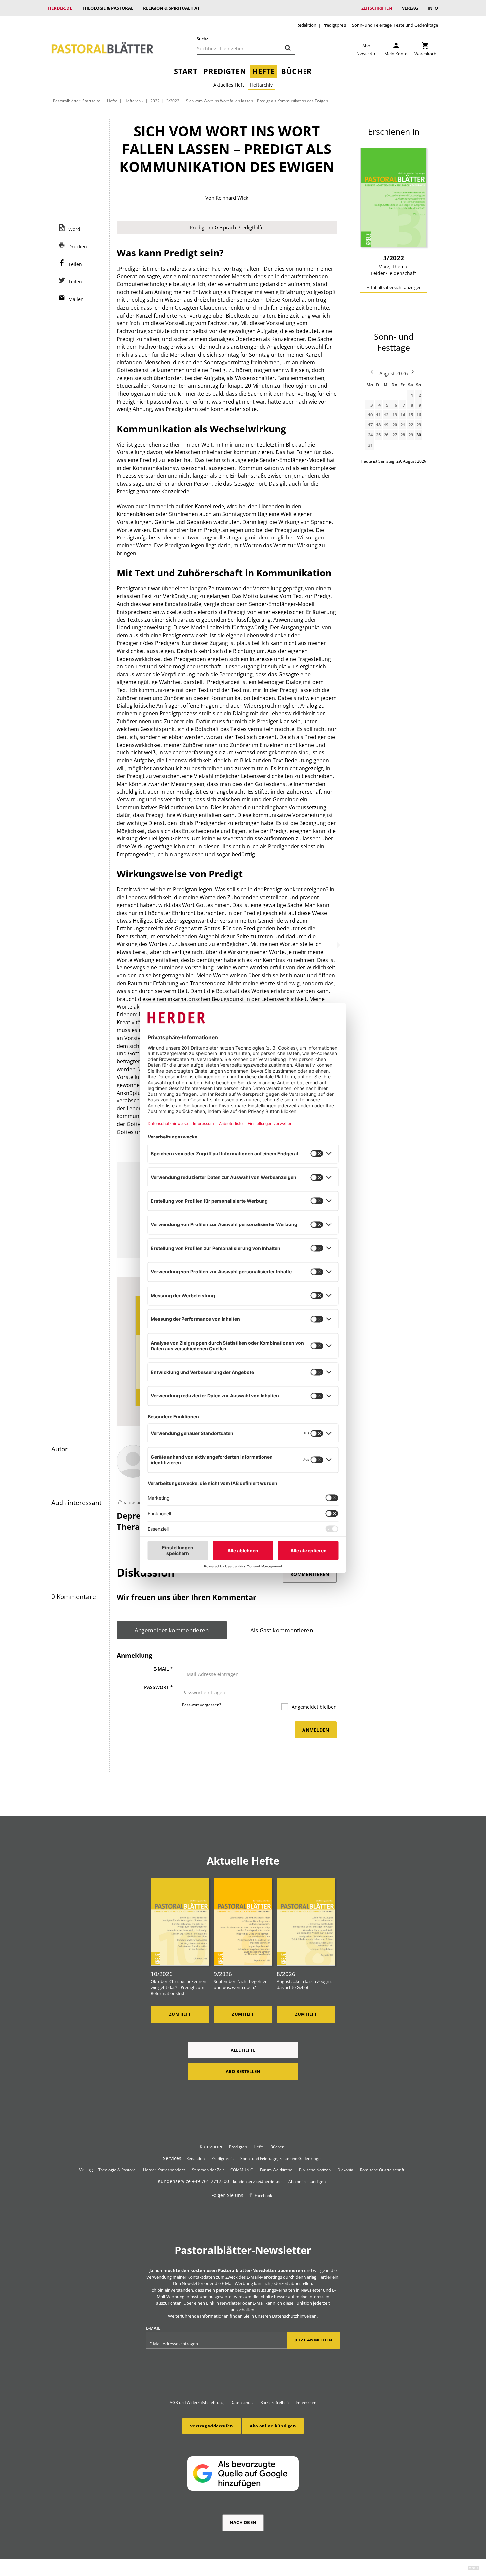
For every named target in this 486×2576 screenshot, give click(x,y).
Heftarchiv (261, 85)
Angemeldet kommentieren (172, 1630)
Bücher (297, 71)
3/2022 (173, 101)
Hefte (264, 71)
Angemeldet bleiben (313, 1707)
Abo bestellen (243, 2071)
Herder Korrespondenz (164, 2170)
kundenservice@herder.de (257, 2182)
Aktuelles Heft (229, 85)
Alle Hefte (243, 2050)
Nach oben (243, 2522)
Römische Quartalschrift (382, 2170)
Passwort (159, 1687)
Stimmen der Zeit (208, 2170)
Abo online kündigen (307, 2182)
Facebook (263, 2195)
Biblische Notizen (315, 2170)
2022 (155, 101)
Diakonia (345, 2170)
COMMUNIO (242, 2170)
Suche (203, 39)
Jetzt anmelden (313, 2340)
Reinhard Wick (232, 198)
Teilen (75, 264)
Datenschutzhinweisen (294, 2316)
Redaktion (306, 25)
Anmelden (316, 1730)
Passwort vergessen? (202, 1705)
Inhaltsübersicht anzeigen (396, 287)
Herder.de (60, 8)
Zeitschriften (377, 8)
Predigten (225, 71)
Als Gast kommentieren (282, 1630)
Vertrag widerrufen (212, 2426)
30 (419, 435)
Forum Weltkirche (276, 2170)
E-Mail (163, 1669)
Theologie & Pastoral (108, 8)
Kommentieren (310, 1574)
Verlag (410, 8)
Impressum (306, 2403)
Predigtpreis (334, 25)
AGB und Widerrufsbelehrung (197, 2403)
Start (186, 71)
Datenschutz (242, 2403)
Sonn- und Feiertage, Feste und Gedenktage (395, 25)
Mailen (76, 299)
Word (74, 229)
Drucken (78, 247)
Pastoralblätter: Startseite (77, 101)
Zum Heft (180, 2014)
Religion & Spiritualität (172, 8)
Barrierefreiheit (275, 2403)
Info (433, 8)
